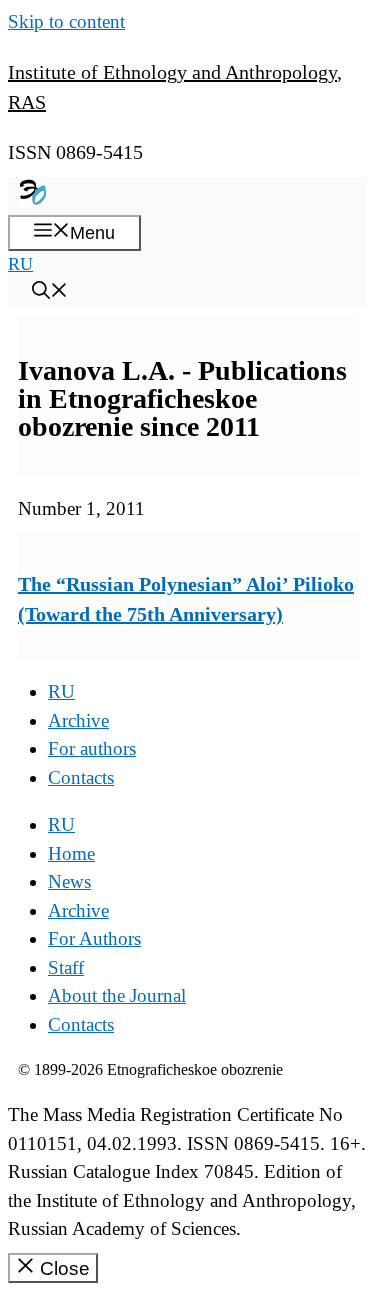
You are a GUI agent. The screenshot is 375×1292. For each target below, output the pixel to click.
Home (71, 853)
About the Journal (117, 995)
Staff (66, 967)
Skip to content (66, 21)
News (69, 881)
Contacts (81, 777)
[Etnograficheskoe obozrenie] (33, 201)
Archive (78, 720)
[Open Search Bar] (50, 293)
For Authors (94, 938)
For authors (92, 748)
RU (20, 264)
